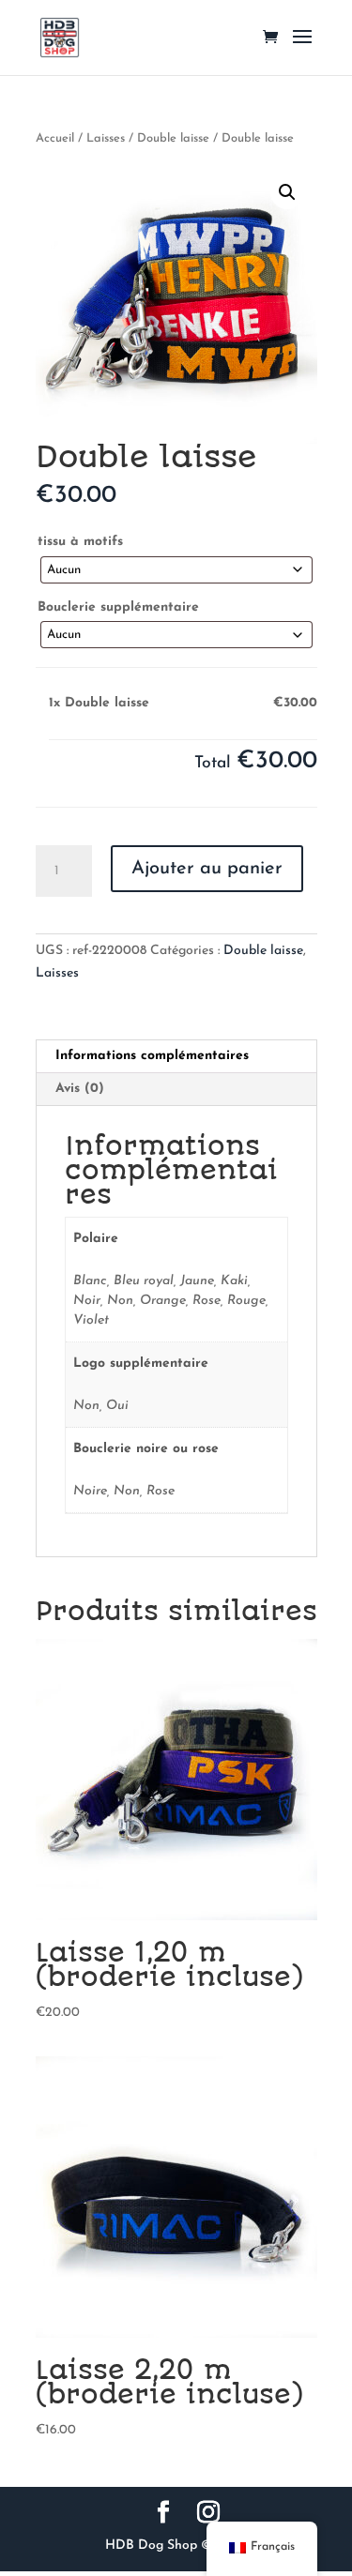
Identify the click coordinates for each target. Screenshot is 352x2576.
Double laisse (173, 138)
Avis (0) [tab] (80, 1089)
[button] (287, 192)
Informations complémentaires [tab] (152, 1056)
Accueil (55, 138)
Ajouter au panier (207, 869)
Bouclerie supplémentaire (118, 607)
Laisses (106, 138)
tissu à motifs (80, 542)
